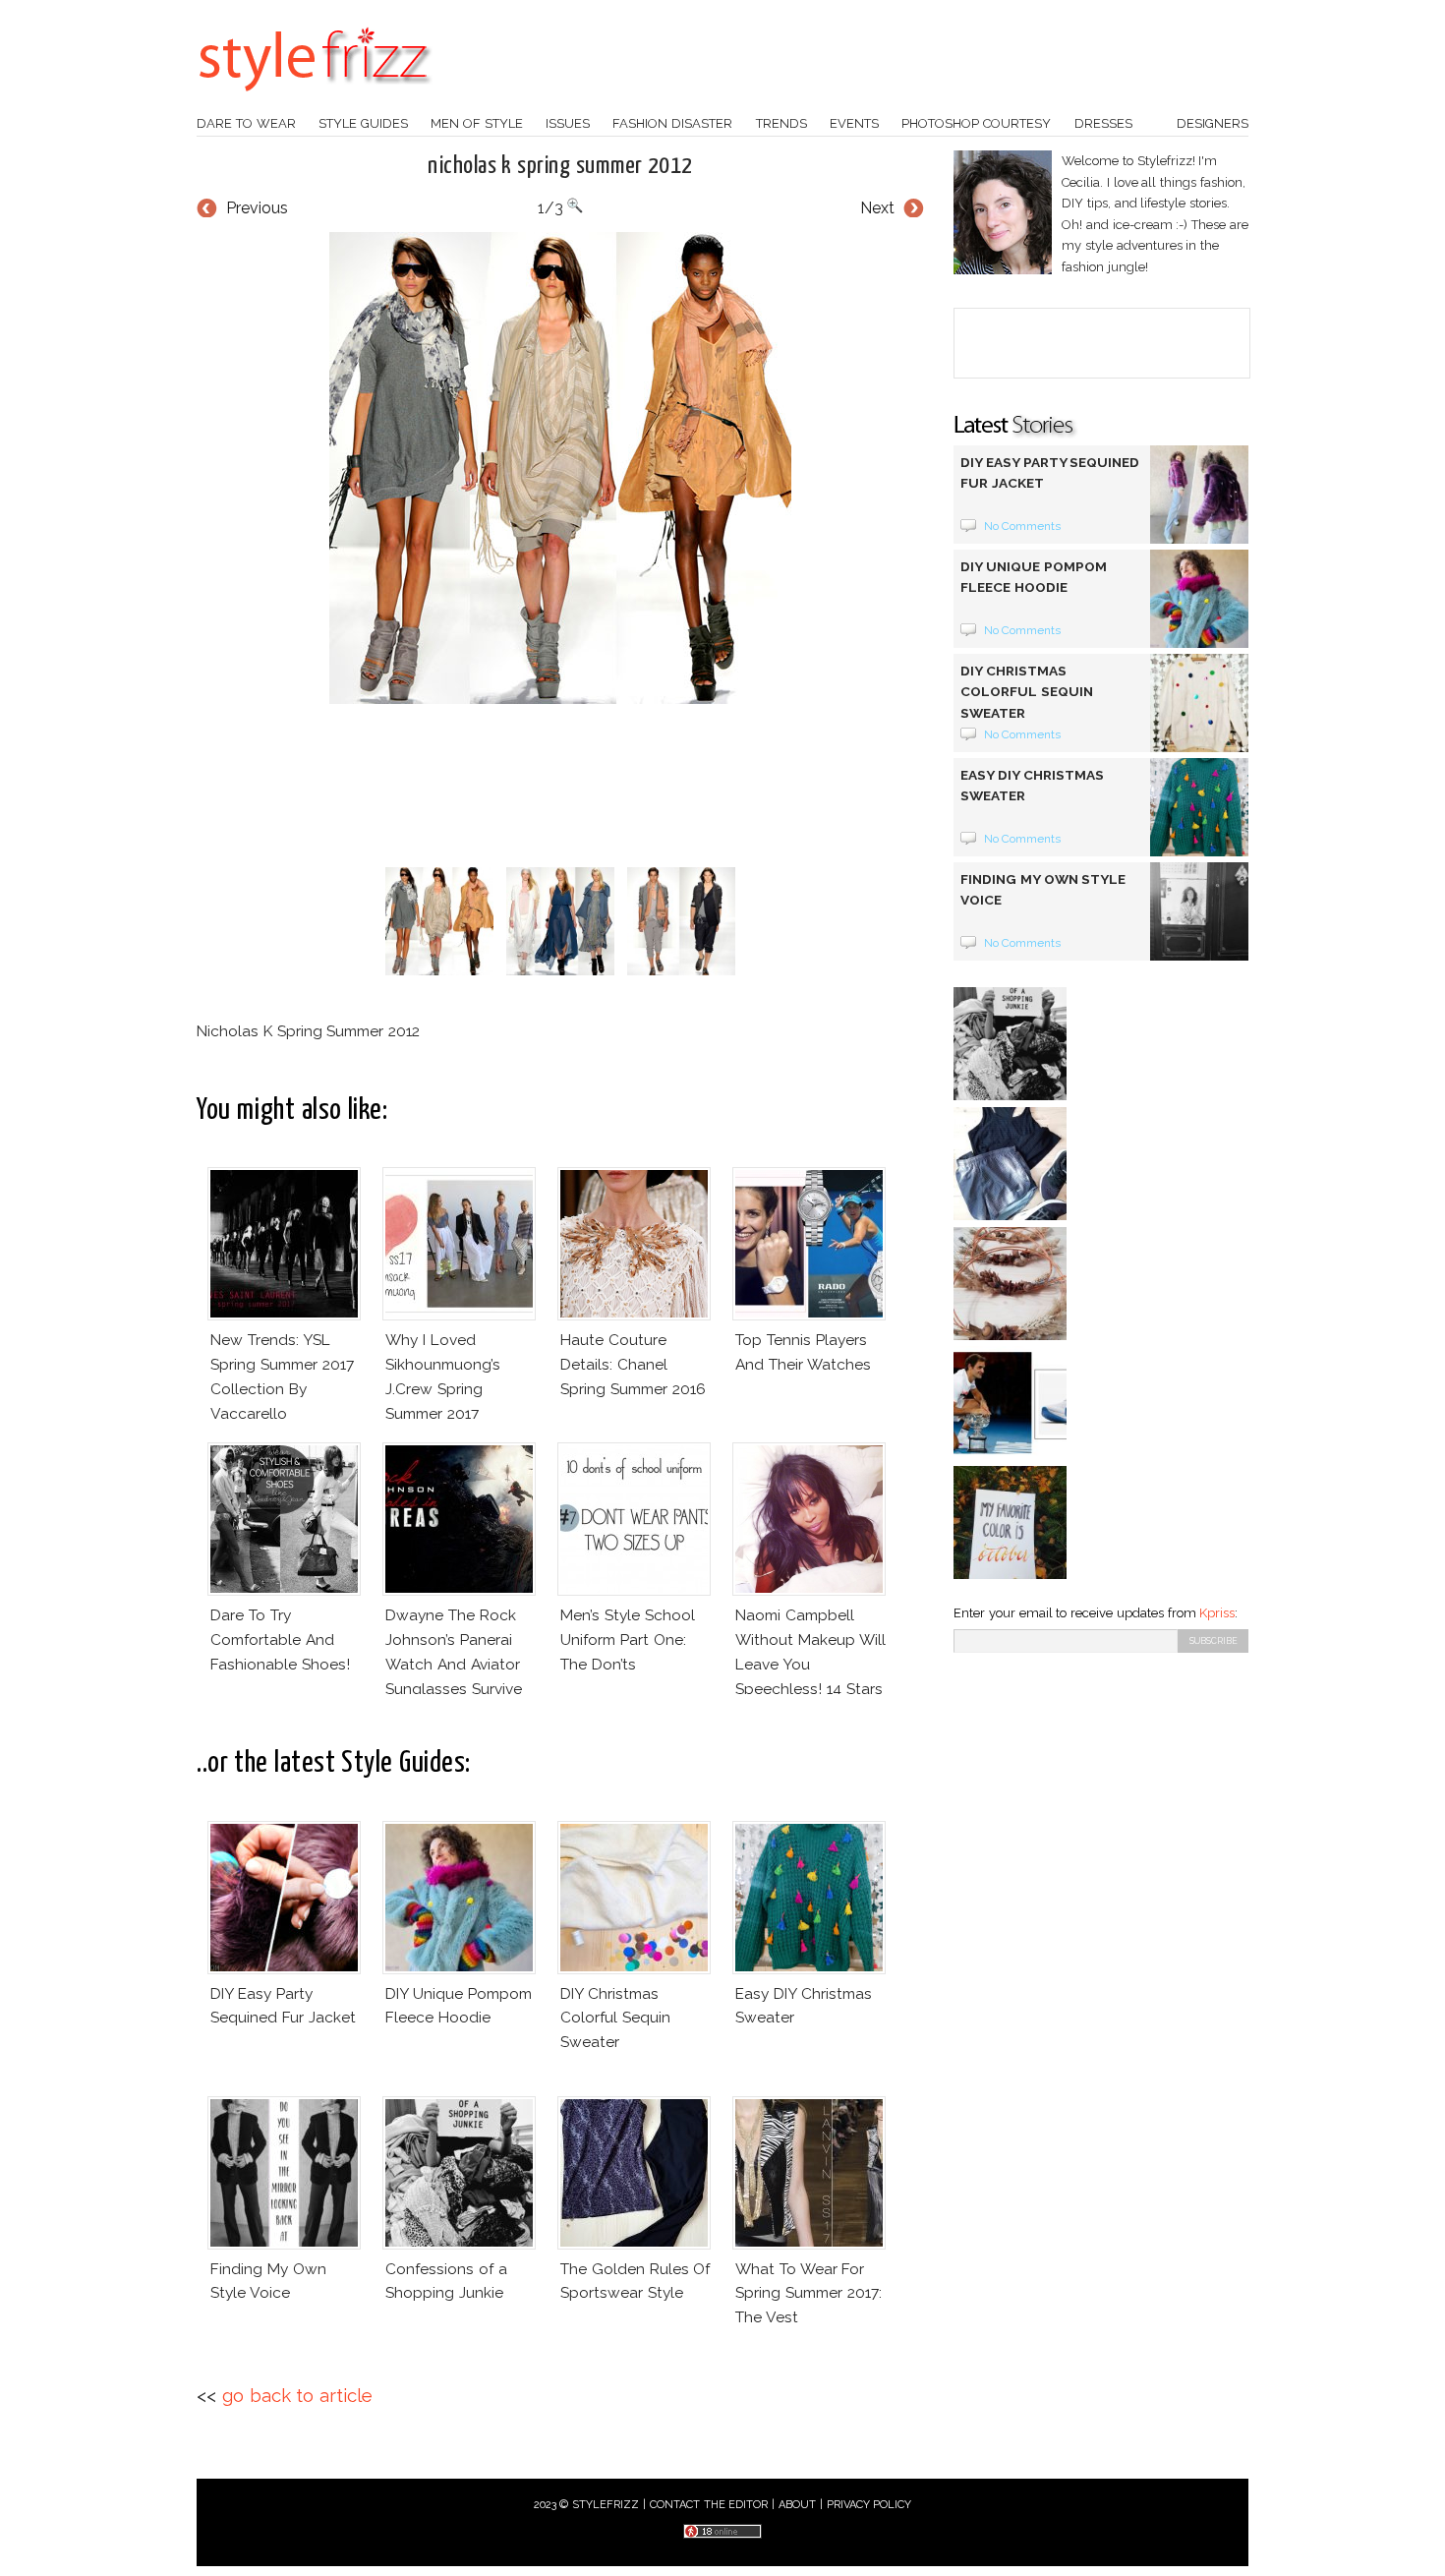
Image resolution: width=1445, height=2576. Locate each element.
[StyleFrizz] (315, 101)
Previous (257, 208)
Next (877, 208)
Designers (1213, 123)
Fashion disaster (672, 123)
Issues (568, 123)
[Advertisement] (560, 786)
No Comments (1023, 526)
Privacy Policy (869, 2505)
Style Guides (363, 123)
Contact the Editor (709, 2505)
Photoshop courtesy (976, 123)
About (797, 2505)
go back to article (297, 2396)
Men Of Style (477, 123)
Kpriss (1217, 1613)
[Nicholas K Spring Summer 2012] (560, 468)
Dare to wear (246, 123)
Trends (781, 123)
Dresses (1103, 123)
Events (854, 123)
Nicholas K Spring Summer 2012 (560, 166)
